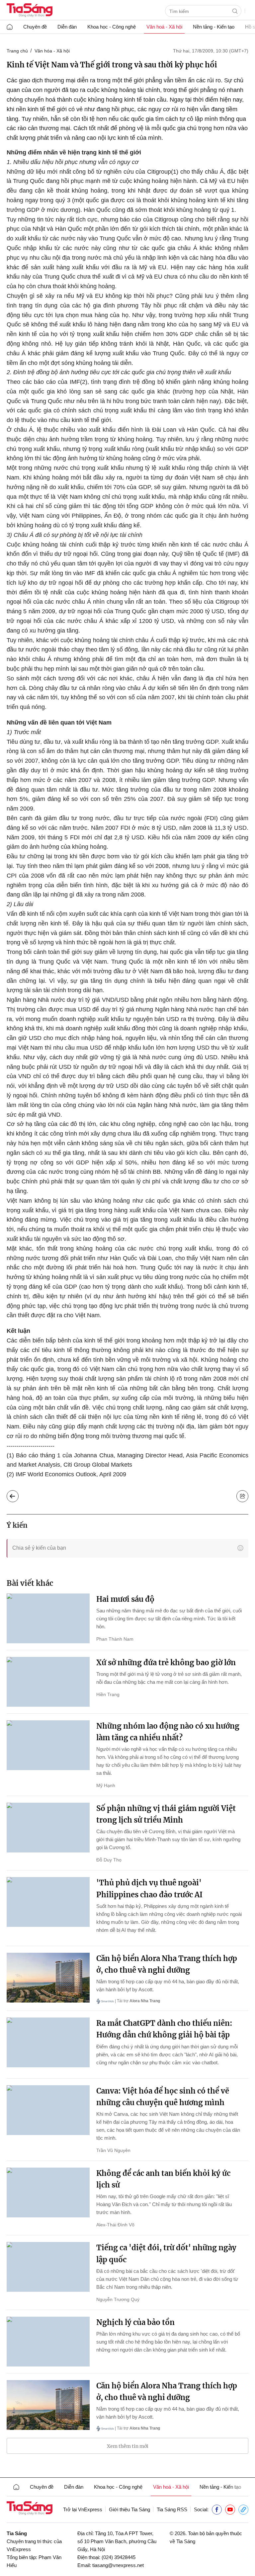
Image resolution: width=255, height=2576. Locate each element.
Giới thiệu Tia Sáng (129, 2509)
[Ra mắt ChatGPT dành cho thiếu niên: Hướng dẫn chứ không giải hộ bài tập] (48, 2042)
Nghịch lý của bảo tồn (135, 2322)
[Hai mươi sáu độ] (48, 1618)
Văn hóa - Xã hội (52, 51)
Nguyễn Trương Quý (118, 2299)
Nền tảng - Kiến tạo (214, 27)
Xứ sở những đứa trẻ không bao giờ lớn (166, 1663)
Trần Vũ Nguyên (113, 2150)
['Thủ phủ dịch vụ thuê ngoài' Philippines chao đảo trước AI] (48, 1902)
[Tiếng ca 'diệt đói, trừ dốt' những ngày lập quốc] (48, 2267)
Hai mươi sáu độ (125, 1599)
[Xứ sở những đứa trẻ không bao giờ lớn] (48, 1682)
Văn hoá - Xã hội (164, 27)
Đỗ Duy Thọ (109, 1860)
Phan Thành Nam (115, 1639)
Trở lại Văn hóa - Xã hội (18, 1495)
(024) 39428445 (119, 2557)
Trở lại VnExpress (83, 2509)
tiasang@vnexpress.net (118, 2565)
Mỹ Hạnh (106, 1785)
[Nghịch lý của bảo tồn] (48, 2342)
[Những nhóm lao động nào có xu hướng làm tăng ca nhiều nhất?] (48, 1745)
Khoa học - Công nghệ (112, 27)
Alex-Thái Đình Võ (115, 2225)
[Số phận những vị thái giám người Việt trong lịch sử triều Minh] (48, 1828)
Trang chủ (17, 51)
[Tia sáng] (30, 11)
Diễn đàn (67, 27)
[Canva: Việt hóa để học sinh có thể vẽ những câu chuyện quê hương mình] (48, 2110)
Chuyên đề (35, 27)
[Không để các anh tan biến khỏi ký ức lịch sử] (48, 2192)
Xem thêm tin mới (128, 2446)
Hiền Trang (108, 1694)
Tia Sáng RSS (172, 2509)
